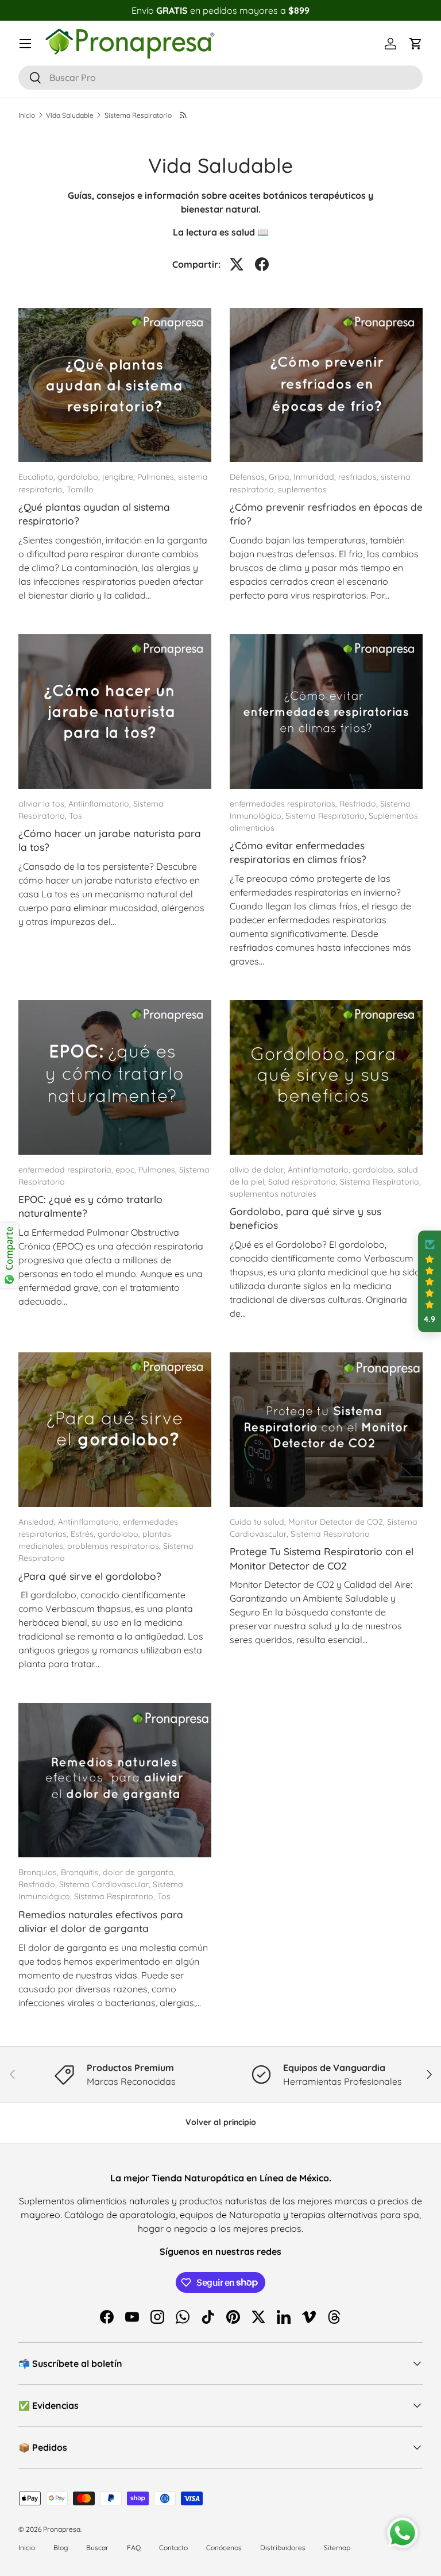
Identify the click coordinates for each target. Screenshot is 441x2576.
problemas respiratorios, (115, 1546)
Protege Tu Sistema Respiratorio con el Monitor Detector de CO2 (322, 1558)
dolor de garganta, (139, 1872)
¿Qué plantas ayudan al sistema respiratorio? (94, 514)
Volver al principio (221, 2122)
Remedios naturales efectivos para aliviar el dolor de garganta (101, 1921)
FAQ (134, 2548)
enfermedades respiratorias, (285, 804)
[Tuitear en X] (237, 264)
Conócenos (224, 2548)
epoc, (127, 1170)
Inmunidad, (316, 477)
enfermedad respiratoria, (67, 1170)
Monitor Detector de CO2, (338, 1522)
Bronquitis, (82, 1872)
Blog (61, 2548)
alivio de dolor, (259, 1170)
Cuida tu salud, (259, 1522)
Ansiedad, (38, 1522)
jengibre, (120, 477)
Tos (76, 816)
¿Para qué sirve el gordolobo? (90, 1576)
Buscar (97, 2548)
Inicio (27, 115)
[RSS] (184, 115)
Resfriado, (360, 804)
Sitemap (337, 2548)
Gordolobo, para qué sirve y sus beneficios (305, 1218)
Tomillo (80, 489)
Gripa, (281, 477)
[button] (416, 44)
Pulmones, (158, 477)
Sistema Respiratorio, (327, 816)
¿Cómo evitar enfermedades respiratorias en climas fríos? (298, 852)
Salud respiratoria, (304, 1182)
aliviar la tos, (43, 804)
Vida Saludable (70, 115)
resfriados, (359, 477)
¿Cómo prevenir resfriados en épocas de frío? (326, 514)
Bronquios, (40, 1872)
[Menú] (25, 44)
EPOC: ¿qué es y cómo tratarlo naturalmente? (90, 1206)
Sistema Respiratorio (138, 115)
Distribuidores (283, 2548)
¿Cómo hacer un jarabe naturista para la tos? (110, 840)
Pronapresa (62, 2529)
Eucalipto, (38, 477)
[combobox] (220, 78)
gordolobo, (80, 477)
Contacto (173, 2548)
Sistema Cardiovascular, (106, 1884)
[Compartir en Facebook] (262, 264)
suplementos (302, 489)
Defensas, (249, 477)
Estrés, (84, 1534)
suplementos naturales (273, 1194)
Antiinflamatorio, (101, 804)
